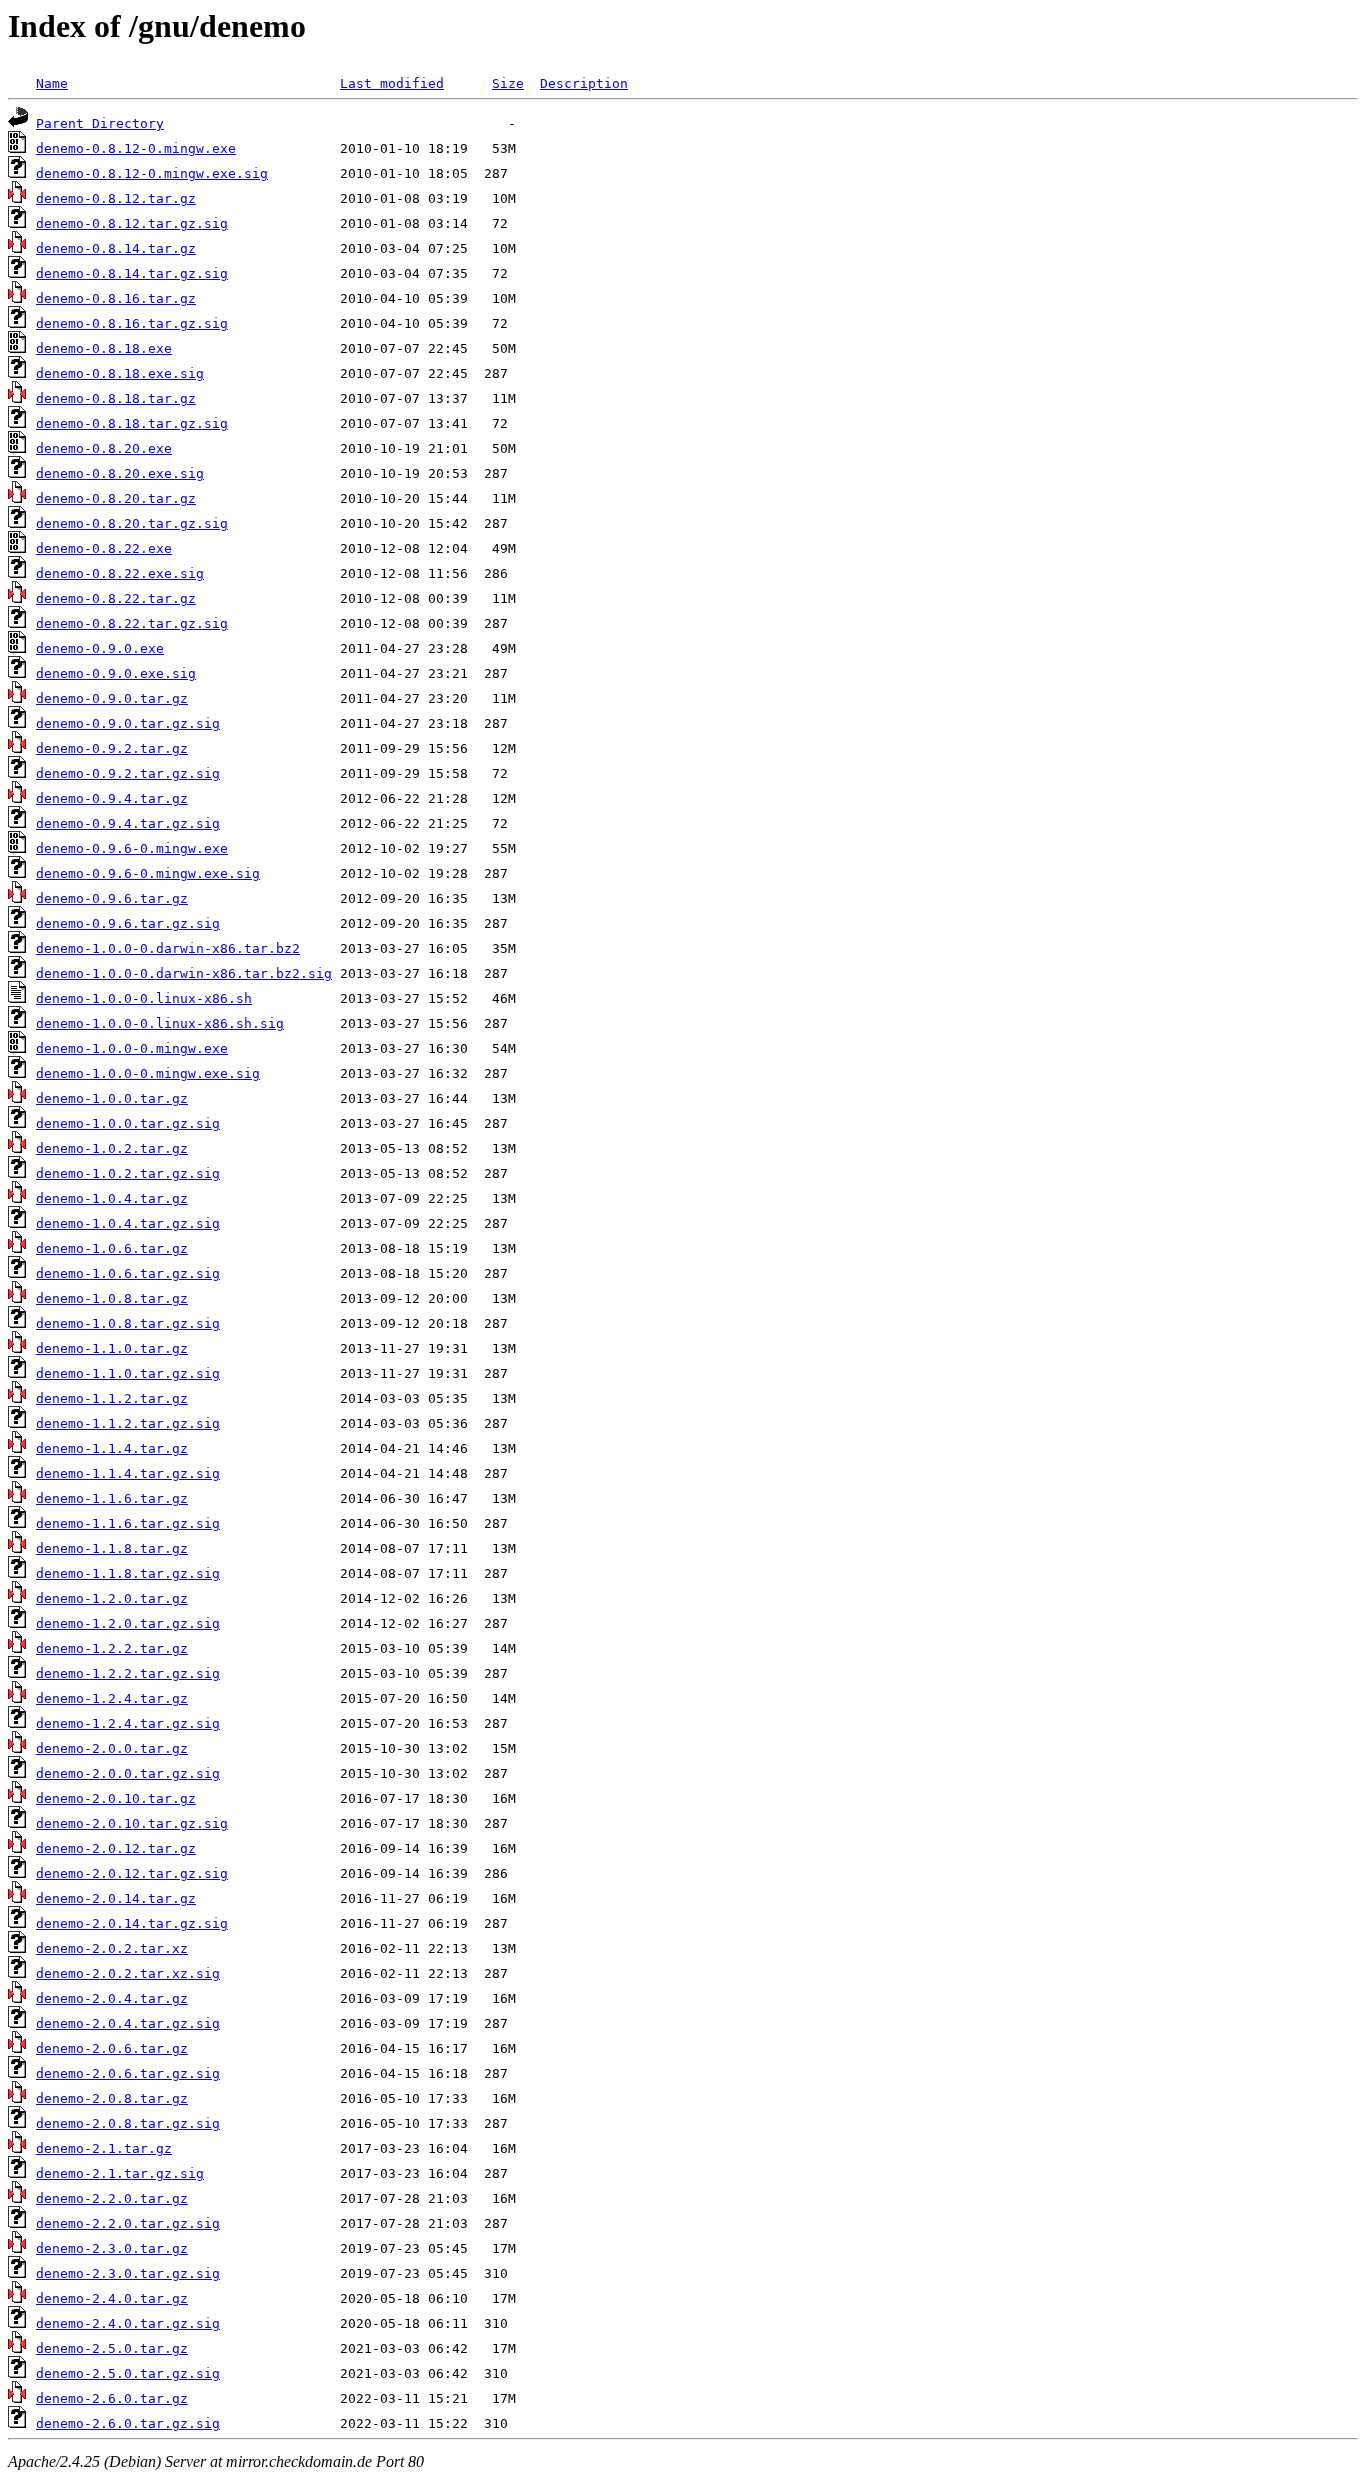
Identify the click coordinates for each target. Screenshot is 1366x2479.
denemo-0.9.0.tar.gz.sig (128, 723)
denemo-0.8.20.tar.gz (116, 498)
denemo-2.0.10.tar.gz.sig (132, 1823)
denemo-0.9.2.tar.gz (112, 748)
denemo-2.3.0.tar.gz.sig (128, 2273)
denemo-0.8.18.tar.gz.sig (132, 423)
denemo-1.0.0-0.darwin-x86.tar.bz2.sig (184, 973)
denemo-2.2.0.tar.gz (112, 2198)
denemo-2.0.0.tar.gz (112, 1748)
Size (508, 83)
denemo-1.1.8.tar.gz (112, 1548)
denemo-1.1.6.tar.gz (112, 1498)
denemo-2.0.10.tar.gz (116, 1798)
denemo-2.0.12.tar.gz (116, 1848)
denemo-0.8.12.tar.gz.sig (132, 223)
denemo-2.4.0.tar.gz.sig (128, 2323)
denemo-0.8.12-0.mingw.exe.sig (152, 173)
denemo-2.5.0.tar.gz (112, 2348)
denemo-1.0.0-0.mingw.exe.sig (148, 1073)
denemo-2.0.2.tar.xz (112, 1948)
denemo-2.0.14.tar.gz (116, 1898)
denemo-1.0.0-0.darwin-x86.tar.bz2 (168, 948)
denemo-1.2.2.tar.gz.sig (128, 1673)
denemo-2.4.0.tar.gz (112, 2298)
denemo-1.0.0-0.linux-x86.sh (144, 998)
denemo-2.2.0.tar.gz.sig (128, 2223)
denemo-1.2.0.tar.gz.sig (128, 1623)
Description (584, 83)
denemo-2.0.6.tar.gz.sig (128, 2073)
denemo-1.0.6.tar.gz (112, 1248)
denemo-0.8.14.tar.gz (116, 248)
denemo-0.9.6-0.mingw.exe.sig (148, 873)
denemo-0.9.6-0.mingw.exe (132, 848)
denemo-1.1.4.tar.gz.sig (128, 1473)
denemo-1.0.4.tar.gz (112, 1198)
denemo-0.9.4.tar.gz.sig (128, 823)
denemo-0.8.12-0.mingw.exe (136, 148)
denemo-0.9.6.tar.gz (112, 898)
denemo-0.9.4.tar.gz (112, 798)
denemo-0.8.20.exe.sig (120, 473)
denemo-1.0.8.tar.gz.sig (128, 1323)
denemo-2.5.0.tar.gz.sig (128, 2373)
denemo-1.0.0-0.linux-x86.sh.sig (160, 1023)
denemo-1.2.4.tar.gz (112, 1698)
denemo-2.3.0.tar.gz (112, 2248)
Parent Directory (100, 123)
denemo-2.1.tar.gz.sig (120, 2173)
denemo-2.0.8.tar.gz (112, 2098)
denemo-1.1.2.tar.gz (112, 1398)
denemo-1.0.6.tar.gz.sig (128, 1273)
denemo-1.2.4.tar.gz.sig (128, 1723)
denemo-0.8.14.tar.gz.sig (132, 273)
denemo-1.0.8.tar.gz (112, 1298)
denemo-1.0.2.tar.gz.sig (128, 1173)
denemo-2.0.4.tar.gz (112, 1998)
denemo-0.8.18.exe (104, 348)
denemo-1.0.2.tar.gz (112, 1148)
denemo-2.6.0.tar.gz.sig (128, 2423)
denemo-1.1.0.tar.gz (112, 1348)
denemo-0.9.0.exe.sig (116, 673)
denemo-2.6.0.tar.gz (112, 2398)
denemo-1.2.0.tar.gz (112, 1598)
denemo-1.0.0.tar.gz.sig (128, 1123)
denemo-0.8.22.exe (104, 548)
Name (52, 83)
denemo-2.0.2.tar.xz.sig (128, 1973)
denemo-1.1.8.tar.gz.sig (128, 1573)
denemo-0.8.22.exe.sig (120, 573)
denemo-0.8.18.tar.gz (116, 398)
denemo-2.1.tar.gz (104, 2148)
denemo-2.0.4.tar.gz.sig (128, 2023)
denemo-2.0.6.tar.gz (112, 2048)
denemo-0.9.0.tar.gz (112, 698)
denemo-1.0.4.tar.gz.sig (128, 1223)
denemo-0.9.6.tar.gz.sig (128, 923)
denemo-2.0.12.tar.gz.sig (132, 1873)
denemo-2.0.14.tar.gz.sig (132, 1923)
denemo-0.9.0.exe (100, 648)
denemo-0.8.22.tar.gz (116, 598)
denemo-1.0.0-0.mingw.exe (132, 1048)
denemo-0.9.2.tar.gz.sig (128, 773)
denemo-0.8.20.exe (104, 448)
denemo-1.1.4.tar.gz (112, 1448)
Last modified (392, 83)
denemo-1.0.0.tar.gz (112, 1098)
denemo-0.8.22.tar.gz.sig (132, 623)
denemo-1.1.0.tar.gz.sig (128, 1373)
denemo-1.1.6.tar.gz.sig (128, 1523)
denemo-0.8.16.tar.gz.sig (132, 323)
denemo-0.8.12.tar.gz (116, 198)
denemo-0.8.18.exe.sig (120, 373)
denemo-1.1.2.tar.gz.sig (128, 1423)
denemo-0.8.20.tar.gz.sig (132, 523)
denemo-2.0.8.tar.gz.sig (128, 2123)
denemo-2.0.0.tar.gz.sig (128, 1773)
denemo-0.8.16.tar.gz (116, 298)
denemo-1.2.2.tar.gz (112, 1648)
